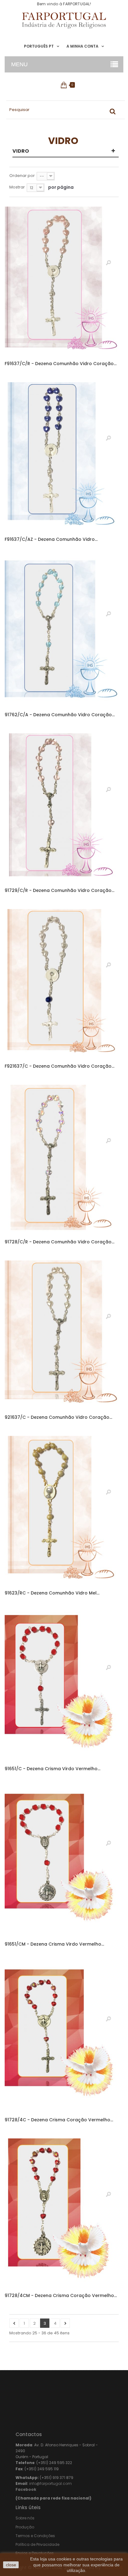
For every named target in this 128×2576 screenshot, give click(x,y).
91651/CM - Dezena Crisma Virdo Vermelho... (54, 1944)
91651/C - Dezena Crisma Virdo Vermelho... (53, 1769)
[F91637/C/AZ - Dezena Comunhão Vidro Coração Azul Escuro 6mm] (62, 456)
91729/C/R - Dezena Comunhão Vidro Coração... (59, 890)
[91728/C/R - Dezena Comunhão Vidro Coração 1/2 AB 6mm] (62, 1159)
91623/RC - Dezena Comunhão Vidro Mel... (52, 1593)
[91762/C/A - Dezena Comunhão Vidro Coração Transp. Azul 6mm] (62, 632)
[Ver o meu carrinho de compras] (64, 85)
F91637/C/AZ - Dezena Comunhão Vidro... (51, 539)
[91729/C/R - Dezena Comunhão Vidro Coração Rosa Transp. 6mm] (62, 807)
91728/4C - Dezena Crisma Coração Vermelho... (59, 2120)
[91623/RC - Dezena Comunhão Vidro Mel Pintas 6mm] (62, 1510)
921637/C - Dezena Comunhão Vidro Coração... (58, 1417)
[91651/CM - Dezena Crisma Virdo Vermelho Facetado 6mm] (62, 1861)
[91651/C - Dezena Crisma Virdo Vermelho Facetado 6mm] (62, 1685)
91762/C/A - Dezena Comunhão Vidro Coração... (60, 715)
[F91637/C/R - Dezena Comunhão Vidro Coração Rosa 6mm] (62, 280)
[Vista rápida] (108, 262)
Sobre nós (25, 2518)
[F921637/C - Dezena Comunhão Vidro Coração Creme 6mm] (62, 983)
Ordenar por (22, 176)
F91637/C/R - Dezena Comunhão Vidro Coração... (61, 364)
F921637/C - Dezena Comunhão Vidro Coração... (59, 1066)
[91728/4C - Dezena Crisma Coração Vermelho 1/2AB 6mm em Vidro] (62, 2037)
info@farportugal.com (50, 2483)
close (11, 2565)
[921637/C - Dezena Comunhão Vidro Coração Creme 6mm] (62, 1334)
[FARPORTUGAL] (64, 21)
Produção (25, 2527)
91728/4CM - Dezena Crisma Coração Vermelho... (61, 2295)
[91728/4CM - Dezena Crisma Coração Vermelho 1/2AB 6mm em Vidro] (62, 2212)
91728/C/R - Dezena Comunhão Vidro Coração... (59, 1242)
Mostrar (17, 187)
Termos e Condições (35, 2536)
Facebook (26, 2489)
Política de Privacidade (37, 2544)
